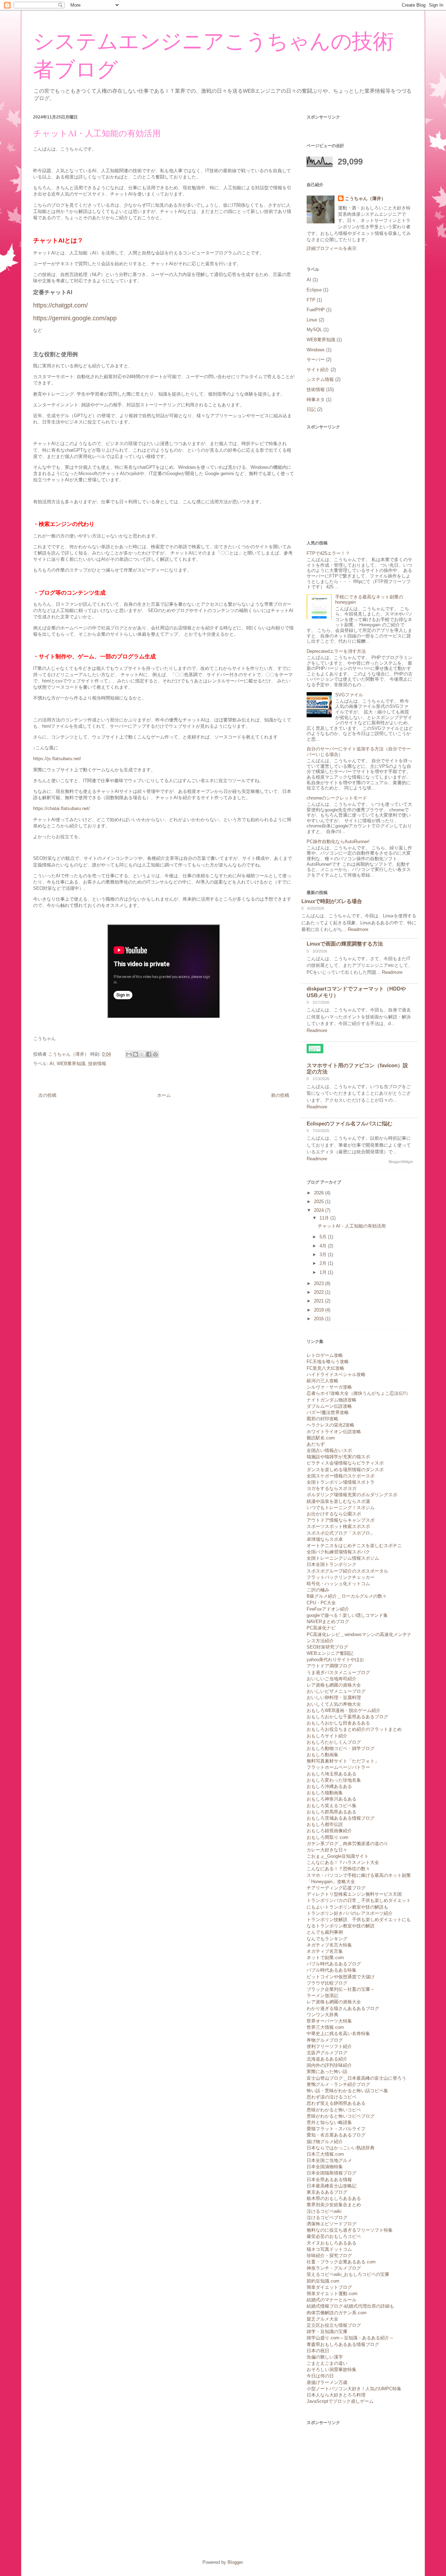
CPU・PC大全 (321, 1603)
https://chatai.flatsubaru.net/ (61, 808)
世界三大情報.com (325, 2027)
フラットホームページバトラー (338, 1767)
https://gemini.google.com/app (75, 318)
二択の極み (318, 1590)
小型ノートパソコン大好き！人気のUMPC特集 (354, 2389)
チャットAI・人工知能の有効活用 (352, 1226)
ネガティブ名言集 (325, 1951)
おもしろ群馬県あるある (332, 1812)
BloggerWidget (401, 1162)
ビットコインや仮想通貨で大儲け (341, 1977)
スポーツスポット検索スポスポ (338, 1526)
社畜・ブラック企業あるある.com (341, 2262)
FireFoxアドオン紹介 (328, 1609)
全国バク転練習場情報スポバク (338, 1552)
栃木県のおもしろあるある (334, 2198)
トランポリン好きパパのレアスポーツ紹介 (350, 1913)
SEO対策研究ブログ (327, 1647)
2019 (320, 1310)
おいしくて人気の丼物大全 (334, 1704)
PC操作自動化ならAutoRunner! (338, 842)
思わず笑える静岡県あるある (336, 2103)
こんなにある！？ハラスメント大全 (343, 1862)
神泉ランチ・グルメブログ (334, 2268)
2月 (324, 1263)
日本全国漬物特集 (325, 2167)
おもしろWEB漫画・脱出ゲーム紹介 (344, 1710)
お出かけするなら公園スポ (334, 1514)
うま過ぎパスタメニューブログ (338, 1672)
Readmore (358, 929)
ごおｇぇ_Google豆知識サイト (338, 1856)
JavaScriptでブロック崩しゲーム (340, 2401)
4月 (324, 1246)
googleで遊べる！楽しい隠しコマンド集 (347, 1615)
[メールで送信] (129, 1054)
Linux (312, 320)
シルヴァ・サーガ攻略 (329, 1387)
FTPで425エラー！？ (328, 553)
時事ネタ (316, 400)
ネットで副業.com (325, 1958)
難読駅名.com (321, 1438)
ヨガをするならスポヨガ (332, 1488)
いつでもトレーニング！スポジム (341, 1508)
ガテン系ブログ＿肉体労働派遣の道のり (347, 1844)
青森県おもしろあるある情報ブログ (343, 2344)
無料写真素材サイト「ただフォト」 (343, 1761)
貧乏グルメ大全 (322, 2319)
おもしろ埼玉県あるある (332, 1774)
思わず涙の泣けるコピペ (332, 2097)
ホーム (164, 1095)
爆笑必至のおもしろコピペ (334, 2236)
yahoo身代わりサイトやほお (335, 1660)
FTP (311, 300)
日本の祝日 (318, 2351)
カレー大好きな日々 (327, 1850)
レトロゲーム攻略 (325, 1355)
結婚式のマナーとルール (332, 2300)
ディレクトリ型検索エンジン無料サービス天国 (354, 1894)
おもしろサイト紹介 (327, 1736)
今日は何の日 (320, 2376)
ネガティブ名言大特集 (329, 1945)
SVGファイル (349, 695)
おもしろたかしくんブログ (334, 1742)
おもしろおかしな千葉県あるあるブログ (347, 1717)
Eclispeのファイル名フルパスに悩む (349, 1123)
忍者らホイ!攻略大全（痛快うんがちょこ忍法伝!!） (359, 1393)
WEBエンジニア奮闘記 (330, 1653)
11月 (325, 1218)
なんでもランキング (327, 1939)
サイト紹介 (318, 370)
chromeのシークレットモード (337, 798)
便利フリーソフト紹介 (329, 2046)
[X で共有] (142, 1054)
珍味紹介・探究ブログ (329, 2256)
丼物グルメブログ (325, 2040)
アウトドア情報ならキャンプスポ (341, 1520)
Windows (316, 350)
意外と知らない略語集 (329, 2122)
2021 (320, 1301)
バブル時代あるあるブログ (334, 1964)
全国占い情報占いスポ (329, 1450)
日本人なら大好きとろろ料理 (336, 2395)
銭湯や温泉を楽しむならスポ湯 (338, 1501)
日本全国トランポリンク (332, 1564)
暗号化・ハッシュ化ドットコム (338, 1584)
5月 (324, 1237)
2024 (320, 1210)
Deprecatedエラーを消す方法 (336, 651)
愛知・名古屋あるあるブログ (336, 2135)
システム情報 (320, 379)
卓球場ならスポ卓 (325, 1539)
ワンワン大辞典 (322, 2015)
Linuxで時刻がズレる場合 (332, 901)
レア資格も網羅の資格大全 (334, 1685)
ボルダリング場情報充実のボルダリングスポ (352, 1495)
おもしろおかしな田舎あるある (338, 1723)
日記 (311, 409)
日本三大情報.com (325, 2154)
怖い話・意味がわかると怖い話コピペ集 (347, 2091)
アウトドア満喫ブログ (329, 1666)
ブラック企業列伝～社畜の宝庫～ (341, 1989)
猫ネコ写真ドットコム (329, 2249)
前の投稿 (280, 1095)
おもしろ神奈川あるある (332, 1799)
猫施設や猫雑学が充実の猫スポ (338, 1457)
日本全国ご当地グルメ (329, 2160)
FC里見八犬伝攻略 (325, 1368)
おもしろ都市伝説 (325, 1824)
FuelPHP (316, 310)
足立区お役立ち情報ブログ (334, 2325)
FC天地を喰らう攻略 (328, 1362)
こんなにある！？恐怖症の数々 (338, 1869)
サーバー (316, 360)
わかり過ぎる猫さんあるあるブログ (343, 2008)
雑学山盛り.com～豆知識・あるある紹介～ (350, 2338)
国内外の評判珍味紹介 (329, 2065)
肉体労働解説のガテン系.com (337, 2313)
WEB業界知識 (71, 1064)
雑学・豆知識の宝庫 (327, 2332)
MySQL (314, 330)
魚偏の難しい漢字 (325, 2357)
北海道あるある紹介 (327, 2059)
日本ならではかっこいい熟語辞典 (341, 2148)
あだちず (316, 1444)
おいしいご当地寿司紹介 (332, 1679)
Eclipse (314, 290)
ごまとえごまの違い (327, 2363)
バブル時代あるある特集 (332, 1970)
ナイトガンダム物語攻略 (332, 1400)
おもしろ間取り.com (328, 1837)
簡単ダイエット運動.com (332, 2294)
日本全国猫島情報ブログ (332, 2173)
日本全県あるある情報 (329, 2180)
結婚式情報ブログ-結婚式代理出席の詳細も (350, 2306)
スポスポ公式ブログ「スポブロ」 (341, 1533)
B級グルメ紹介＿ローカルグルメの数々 (347, 1596)
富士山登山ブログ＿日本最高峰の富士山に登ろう (356, 2078)
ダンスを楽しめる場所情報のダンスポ (345, 1470)
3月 (324, 1255)
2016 (320, 1319)
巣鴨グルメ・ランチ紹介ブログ (338, 2084)
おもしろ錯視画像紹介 (329, 1831)
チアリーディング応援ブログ (336, 1888)
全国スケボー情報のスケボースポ (341, 1476)
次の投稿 (47, 1095)
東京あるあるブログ (327, 2192)
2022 (320, 1292)
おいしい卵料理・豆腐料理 (334, 1698)
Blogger (235, 2562)
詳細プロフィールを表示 (332, 248)
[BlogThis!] (136, 1054)
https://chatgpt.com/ (60, 305)
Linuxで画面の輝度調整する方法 (345, 944)
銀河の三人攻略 (322, 1381)
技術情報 (97, 1064)
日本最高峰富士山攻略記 (332, 2186)
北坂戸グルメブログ (327, 2053)
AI (52, 1064)
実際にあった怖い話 (327, 2071)
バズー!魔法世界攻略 (328, 1412)
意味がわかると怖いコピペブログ (341, 2116)
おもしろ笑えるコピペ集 (332, 1806)
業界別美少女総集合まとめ (334, 2205)
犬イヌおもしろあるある (332, 2243)
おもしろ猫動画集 (325, 1793)
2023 (320, 1283)
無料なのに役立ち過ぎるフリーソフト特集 (350, 2230)
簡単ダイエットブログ (329, 2287)
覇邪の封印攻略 (322, 1419)
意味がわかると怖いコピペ (334, 2110)
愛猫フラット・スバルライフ (336, 2129)
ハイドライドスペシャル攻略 (336, 1374)
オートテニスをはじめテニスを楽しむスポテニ (354, 1546)
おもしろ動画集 (322, 1755)
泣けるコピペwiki (324, 2211)
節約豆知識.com (323, 2281)
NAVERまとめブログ (328, 1622)
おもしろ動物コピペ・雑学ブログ (341, 1748)
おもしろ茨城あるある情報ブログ (341, 1818)
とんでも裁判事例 (325, 1932)
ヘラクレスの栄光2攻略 (330, 1425)
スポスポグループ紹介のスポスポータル (347, 1571)
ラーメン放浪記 (322, 1996)
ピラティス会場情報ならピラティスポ (345, 1463)
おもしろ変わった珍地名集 (334, 1780)
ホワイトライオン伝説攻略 (334, 1432)
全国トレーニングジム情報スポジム (343, 1558)
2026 (320, 1193)
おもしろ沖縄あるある (329, 1786)
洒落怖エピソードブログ (332, 2224)
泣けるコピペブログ (327, 2218)
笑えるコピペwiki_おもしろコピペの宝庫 (348, 2274)
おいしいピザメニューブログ (336, 1691)
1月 (324, 1272)
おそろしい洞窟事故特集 (332, 2369)
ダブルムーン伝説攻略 (329, 1406)
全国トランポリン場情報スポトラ (341, 1482)
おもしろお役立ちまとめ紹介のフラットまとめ (354, 1729)
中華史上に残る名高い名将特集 (338, 2034)
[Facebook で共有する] (149, 1054)
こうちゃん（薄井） (365, 198)
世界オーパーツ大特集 (329, 2021)
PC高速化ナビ (321, 1628)
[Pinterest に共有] (155, 1054)
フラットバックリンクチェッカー (341, 1577)
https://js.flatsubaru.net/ (57, 759)
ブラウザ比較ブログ (327, 1983)
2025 (320, 1202)
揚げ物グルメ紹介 (325, 2142)
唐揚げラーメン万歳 (327, 2382)
